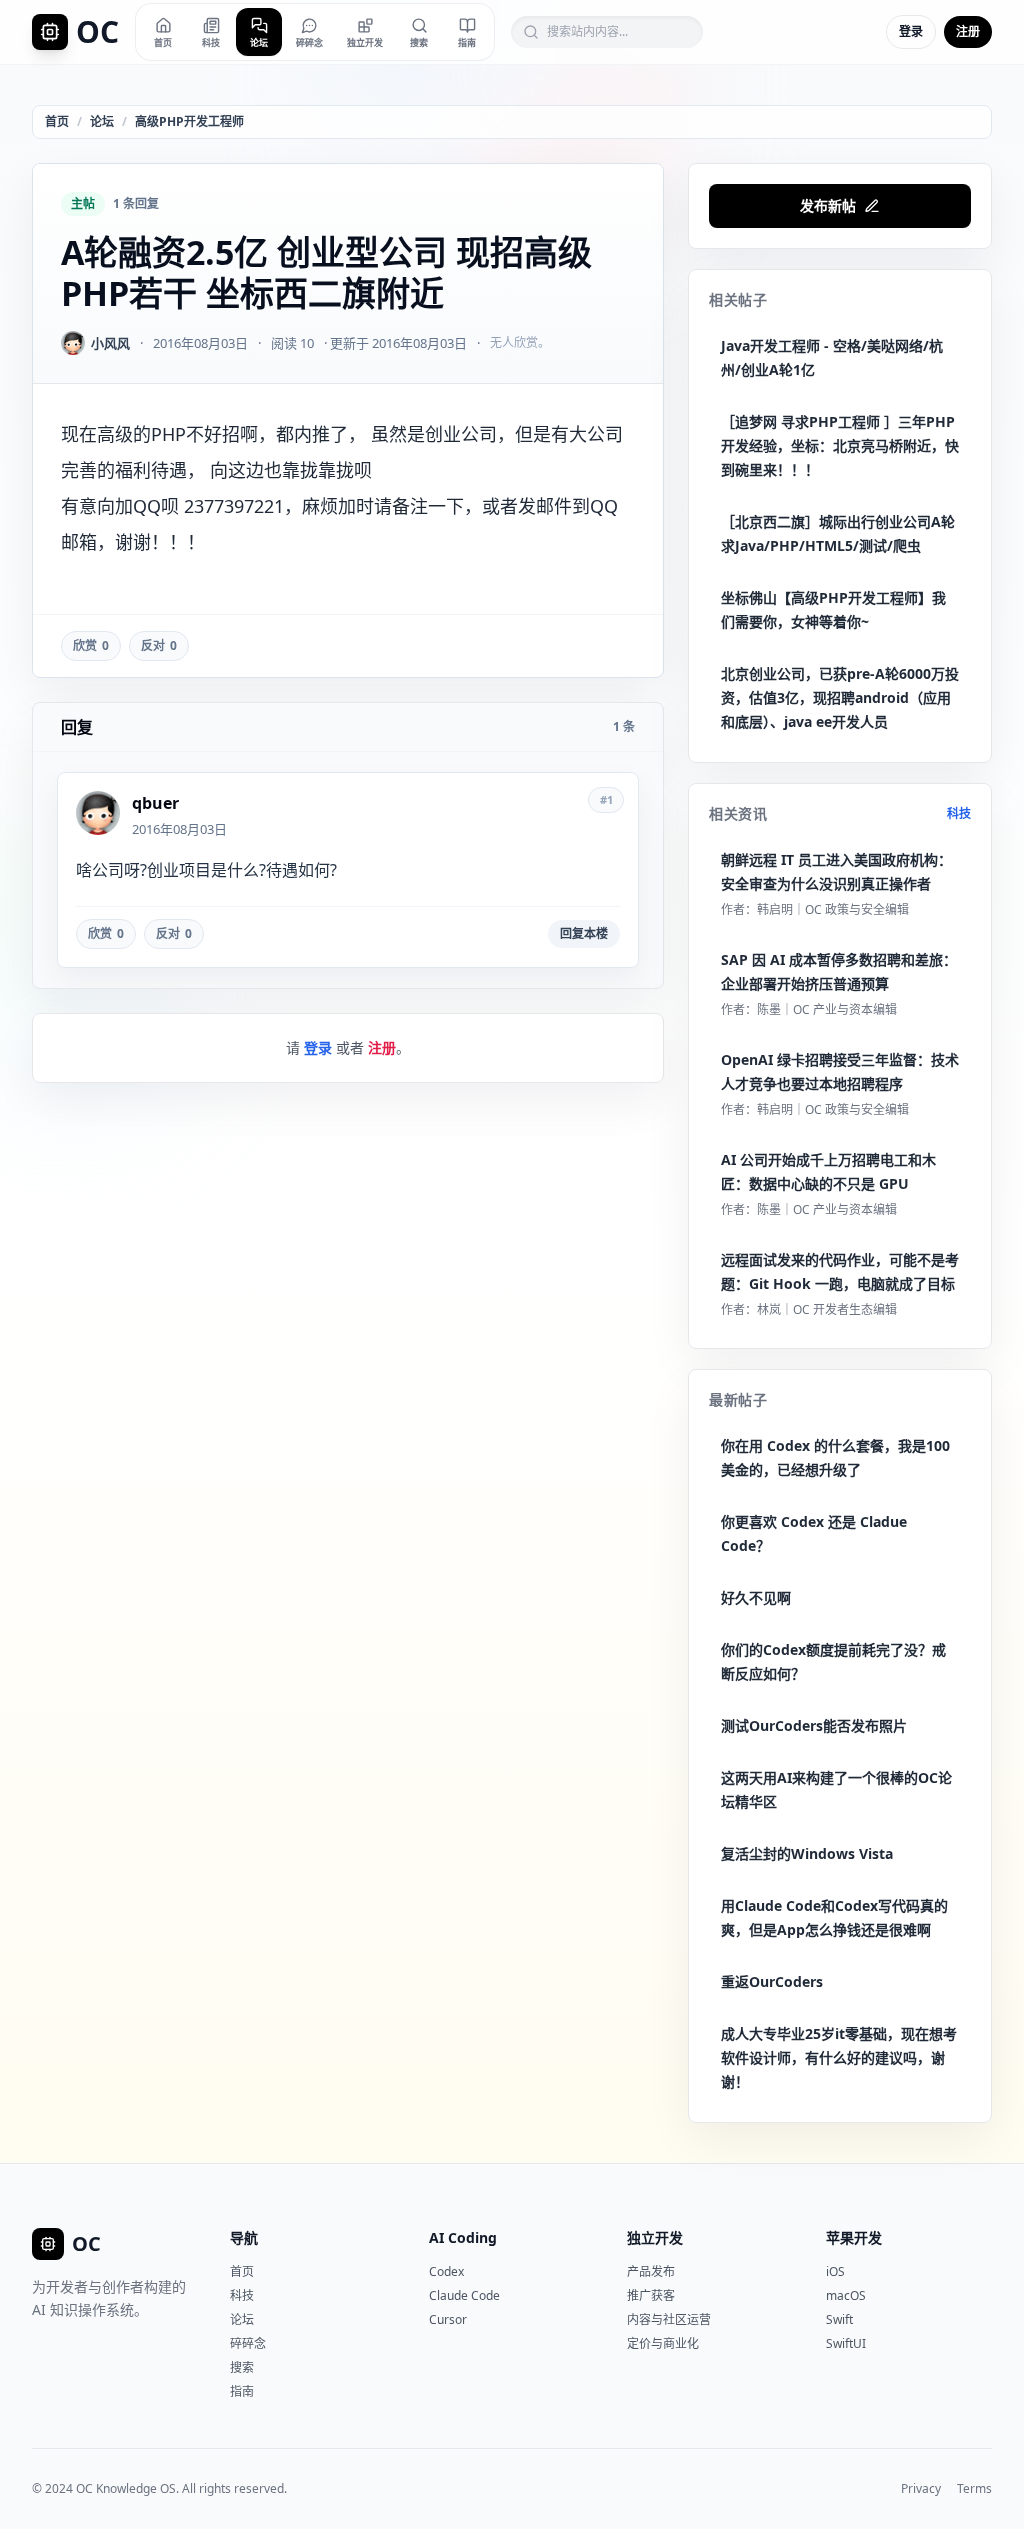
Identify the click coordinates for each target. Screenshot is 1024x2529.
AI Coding (463, 2237)
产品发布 (651, 2271)
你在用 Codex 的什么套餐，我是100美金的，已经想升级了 (835, 1457)
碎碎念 (248, 2343)
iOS (835, 2271)
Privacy (921, 2489)
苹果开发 (854, 2237)
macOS (846, 2295)
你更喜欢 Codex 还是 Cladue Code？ (814, 1533)
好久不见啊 (756, 1597)
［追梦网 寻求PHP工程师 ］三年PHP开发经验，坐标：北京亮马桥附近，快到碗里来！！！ (840, 445)
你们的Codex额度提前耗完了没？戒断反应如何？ (833, 1661)
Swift (839, 2319)
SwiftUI (846, 2343)
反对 (159, 645)
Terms (974, 2489)
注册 (968, 31)
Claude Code (464, 2295)
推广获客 (651, 2295)
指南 (242, 2391)
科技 (959, 814)
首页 (57, 122)
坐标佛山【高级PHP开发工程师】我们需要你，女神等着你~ (833, 609)
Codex (446, 2271)
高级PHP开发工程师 (189, 122)
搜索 (242, 2367)
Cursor (448, 2319)
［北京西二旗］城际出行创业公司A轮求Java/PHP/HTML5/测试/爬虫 (838, 533)
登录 (911, 31)
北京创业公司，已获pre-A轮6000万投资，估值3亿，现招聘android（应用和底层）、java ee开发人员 (840, 697)
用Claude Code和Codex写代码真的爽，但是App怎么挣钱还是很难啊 (834, 1917)
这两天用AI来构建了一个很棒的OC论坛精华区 (836, 1789)
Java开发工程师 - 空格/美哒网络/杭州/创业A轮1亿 (832, 357)
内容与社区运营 (669, 2319)
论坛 (102, 122)
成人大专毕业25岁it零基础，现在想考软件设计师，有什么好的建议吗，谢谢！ (839, 2057)
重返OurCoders (772, 1981)
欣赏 (91, 645)
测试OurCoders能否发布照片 (814, 1725)
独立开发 (655, 2237)
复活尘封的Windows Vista (807, 1853)
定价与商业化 (663, 2343)
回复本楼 (584, 933)
